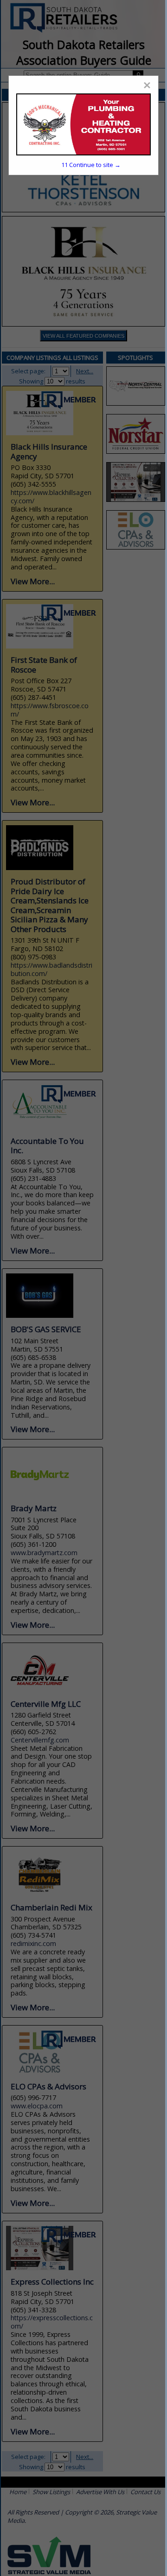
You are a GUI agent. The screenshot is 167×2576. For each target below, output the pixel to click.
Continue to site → (91, 165)
